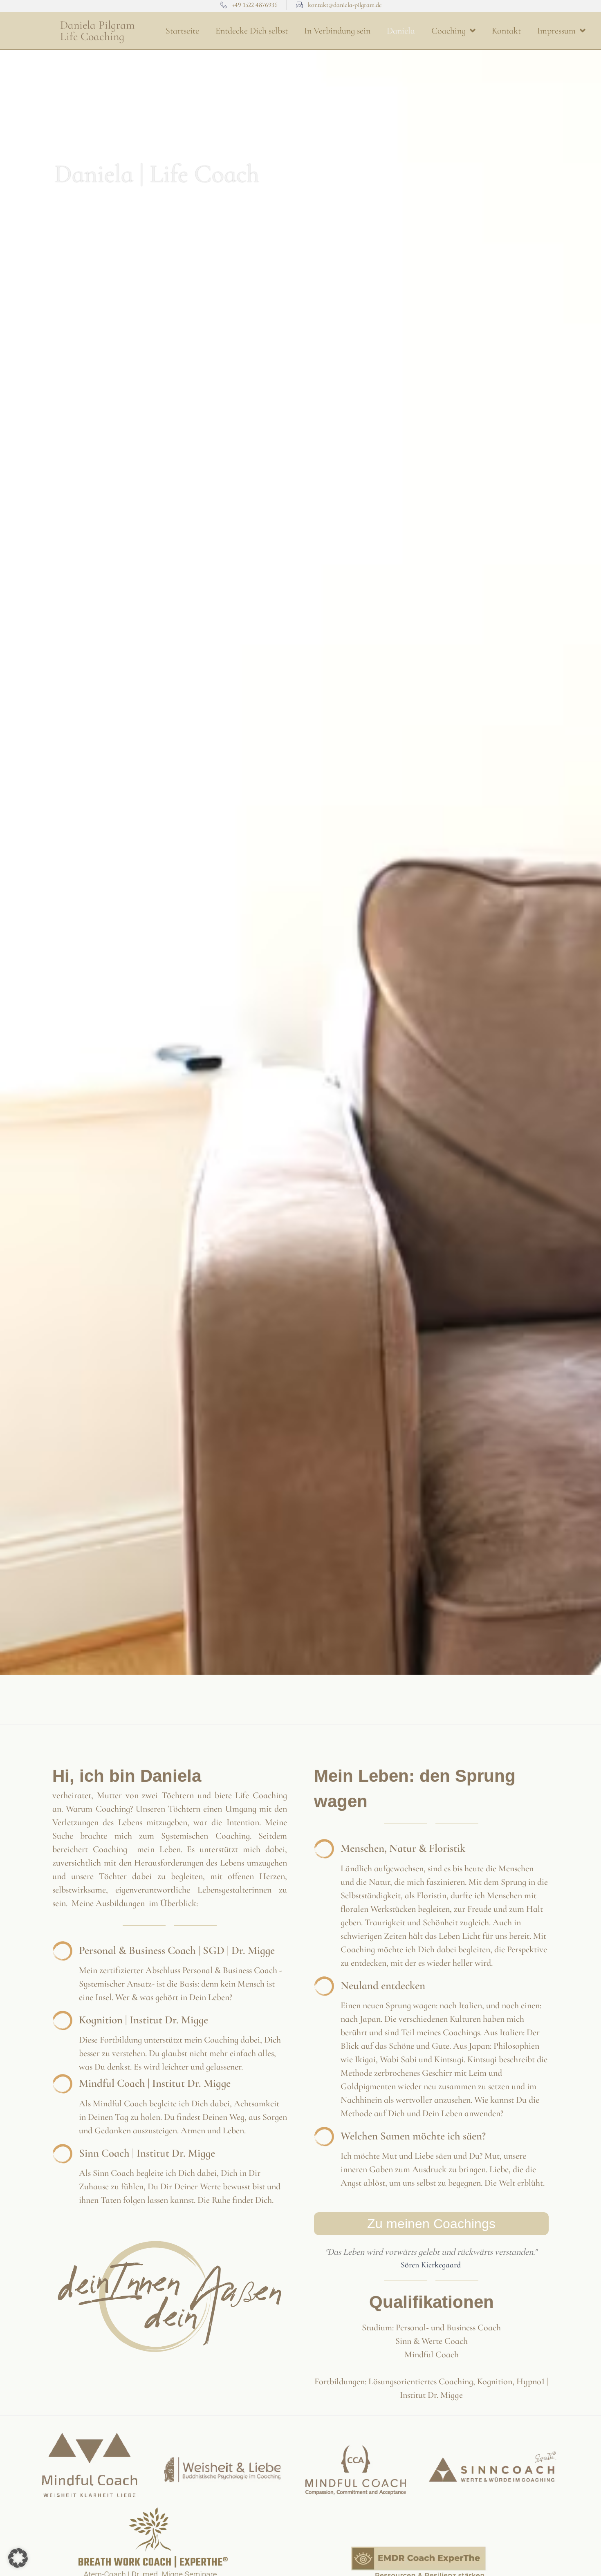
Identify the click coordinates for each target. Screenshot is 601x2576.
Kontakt (506, 31)
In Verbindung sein (337, 31)
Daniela (401, 31)
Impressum (556, 31)
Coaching (449, 31)
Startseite (182, 31)
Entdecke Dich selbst (252, 31)
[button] (18, 2558)
